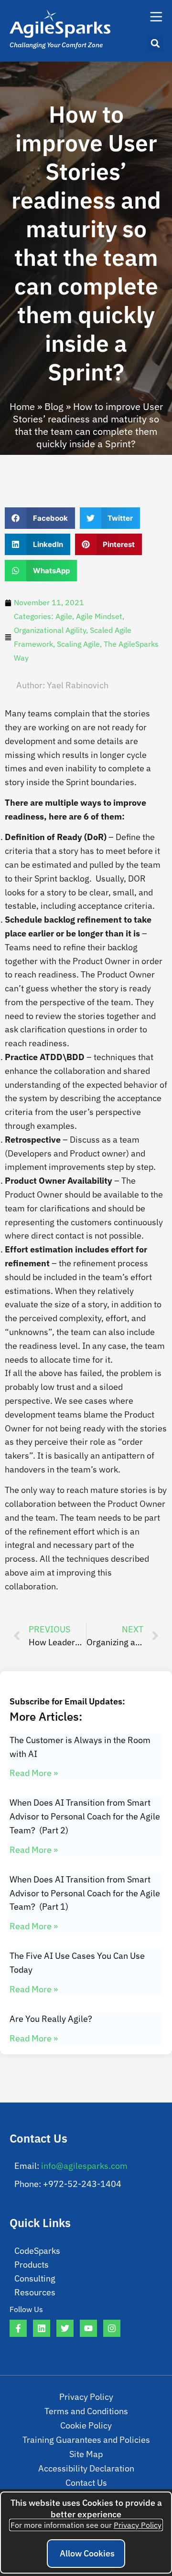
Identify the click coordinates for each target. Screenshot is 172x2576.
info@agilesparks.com (84, 2166)
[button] (155, 43)
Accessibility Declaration (86, 2468)
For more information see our (86, 2525)
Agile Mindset (99, 616)
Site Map (86, 2454)
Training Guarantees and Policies (86, 2440)
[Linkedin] (42, 2328)
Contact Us (86, 2483)
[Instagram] (112, 2328)
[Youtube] (88, 2328)
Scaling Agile (78, 644)
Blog (54, 406)
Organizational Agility (50, 630)
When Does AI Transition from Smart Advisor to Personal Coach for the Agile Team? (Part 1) (85, 1893)
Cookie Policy (86, 2425)
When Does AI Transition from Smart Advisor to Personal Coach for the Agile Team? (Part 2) (85, 1816)
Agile (64, 616)
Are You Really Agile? (51, 2019)
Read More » (34, 1773)
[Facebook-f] (18, 2328)
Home (22, 406)
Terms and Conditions (86, 2411)
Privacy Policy (86, 2397)
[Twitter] (65, 2328)
